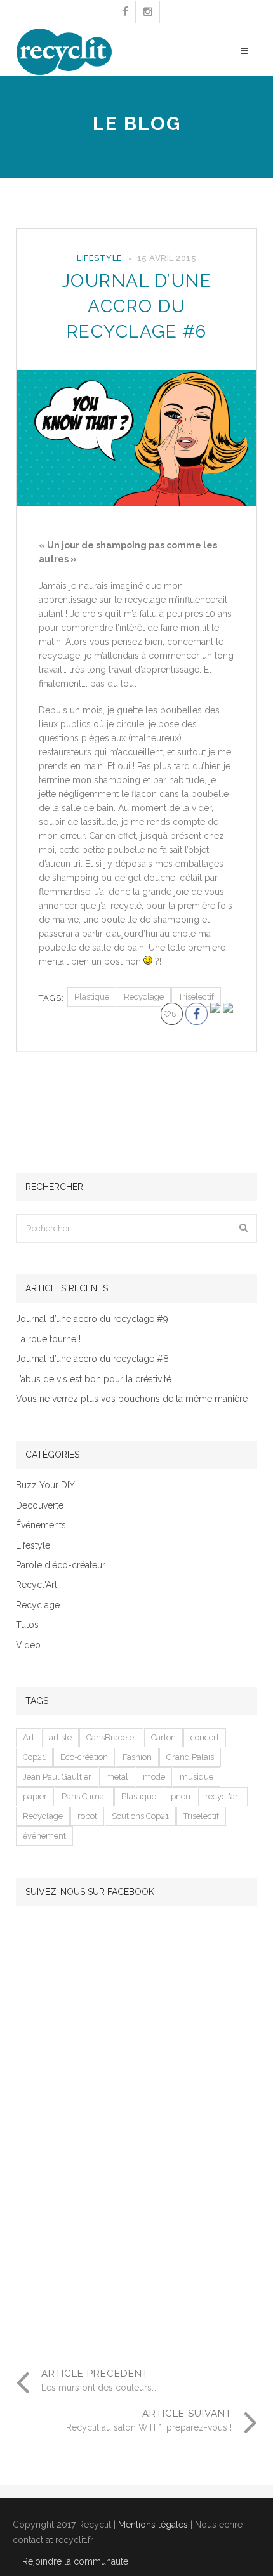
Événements (41, 1525)
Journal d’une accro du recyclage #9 (92, 1319)
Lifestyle (100, 258)
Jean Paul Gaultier (57, 1777)
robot (87, 1816)
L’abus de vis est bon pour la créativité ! (96, 1379)
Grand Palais (190, 1757)
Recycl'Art (37, 1585)
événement (44, 1836)
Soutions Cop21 (140, 1816)
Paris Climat (84, 1796)
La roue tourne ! (48, 1339)
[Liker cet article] (167, 1015)
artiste (60, 1737)
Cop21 (34, 1757)
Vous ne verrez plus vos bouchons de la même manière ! (134, 1399)
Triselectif (196, 997)
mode (154, 1777)
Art (29, 1737)
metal (117, 1777)
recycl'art (223, 1796)
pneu (181, 1796)
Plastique (92, 997)
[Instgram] (149, 12)
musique (196, 1777)
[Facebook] (125, 12)
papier (35, 1796)
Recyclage (144, 997)
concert (205, 1737)
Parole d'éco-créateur (61, 1565)
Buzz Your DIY (45, 1485)
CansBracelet (111, 1737)
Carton (163, 1737)
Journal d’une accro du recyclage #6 (137, 306)
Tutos (27, 1625)
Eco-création (84, 1757)
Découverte (40, 1506)
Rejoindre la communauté (75, 2561)
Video (28, 1645)
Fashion (137, 1757)
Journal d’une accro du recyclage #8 (92, 1359)
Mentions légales (153, 2525)
